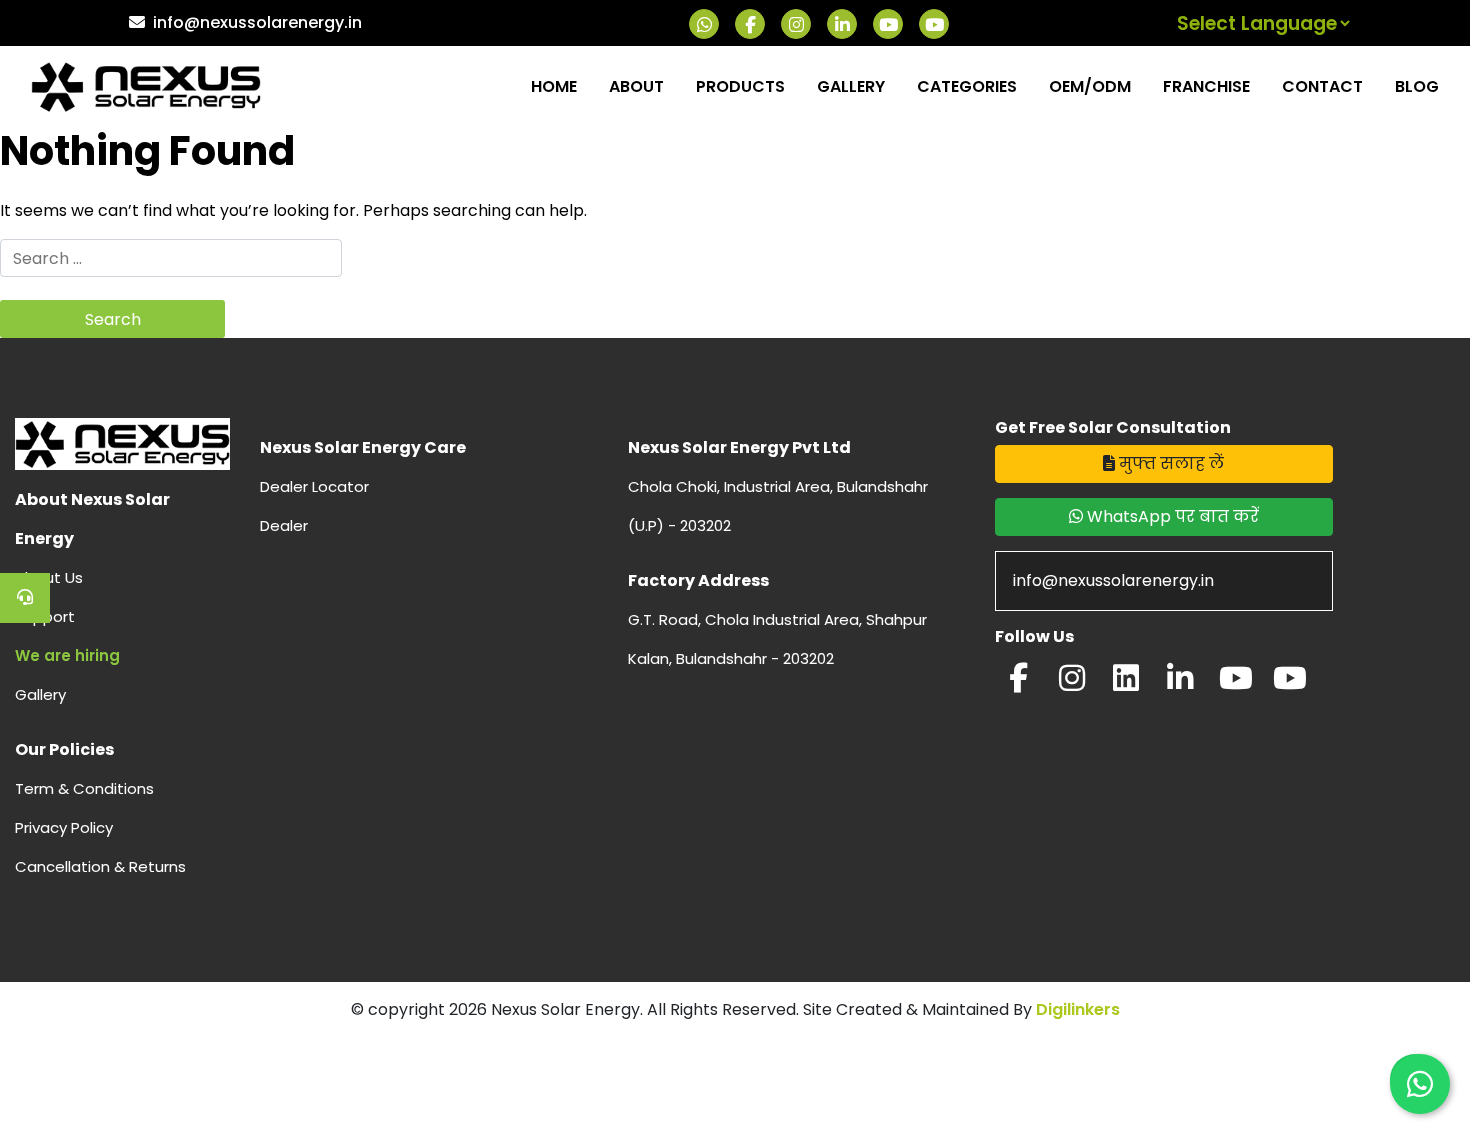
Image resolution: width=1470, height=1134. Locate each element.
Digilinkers (1078, 1009)
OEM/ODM (1090, 86)
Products (740, 86)
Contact (1322, 86)
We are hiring (67, 655)
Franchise (1206, 86)
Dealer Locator (314, 486)
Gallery (851, 86)
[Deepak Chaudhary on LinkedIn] (1180, 683)
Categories (967, 86)
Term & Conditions (84, 788)
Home (554, 86)
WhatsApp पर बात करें (1171, 516)
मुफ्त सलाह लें (1169, 463)
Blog (1417, 86)
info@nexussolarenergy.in (257, 22)
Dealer (284, 525)
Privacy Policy (64, 827)
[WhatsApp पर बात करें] (1420, 1084)
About (636, 86)
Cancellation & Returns (100, 866)
